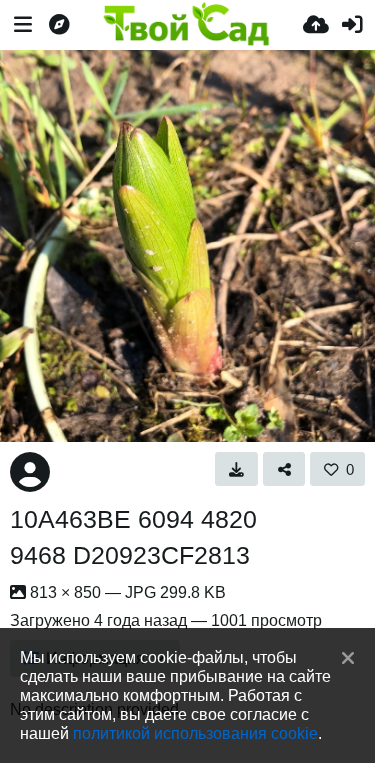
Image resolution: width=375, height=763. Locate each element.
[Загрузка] (316, 25)
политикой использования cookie (195, 733)
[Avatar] (30, 472)
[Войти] (352, 25)
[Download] (236, 469)
